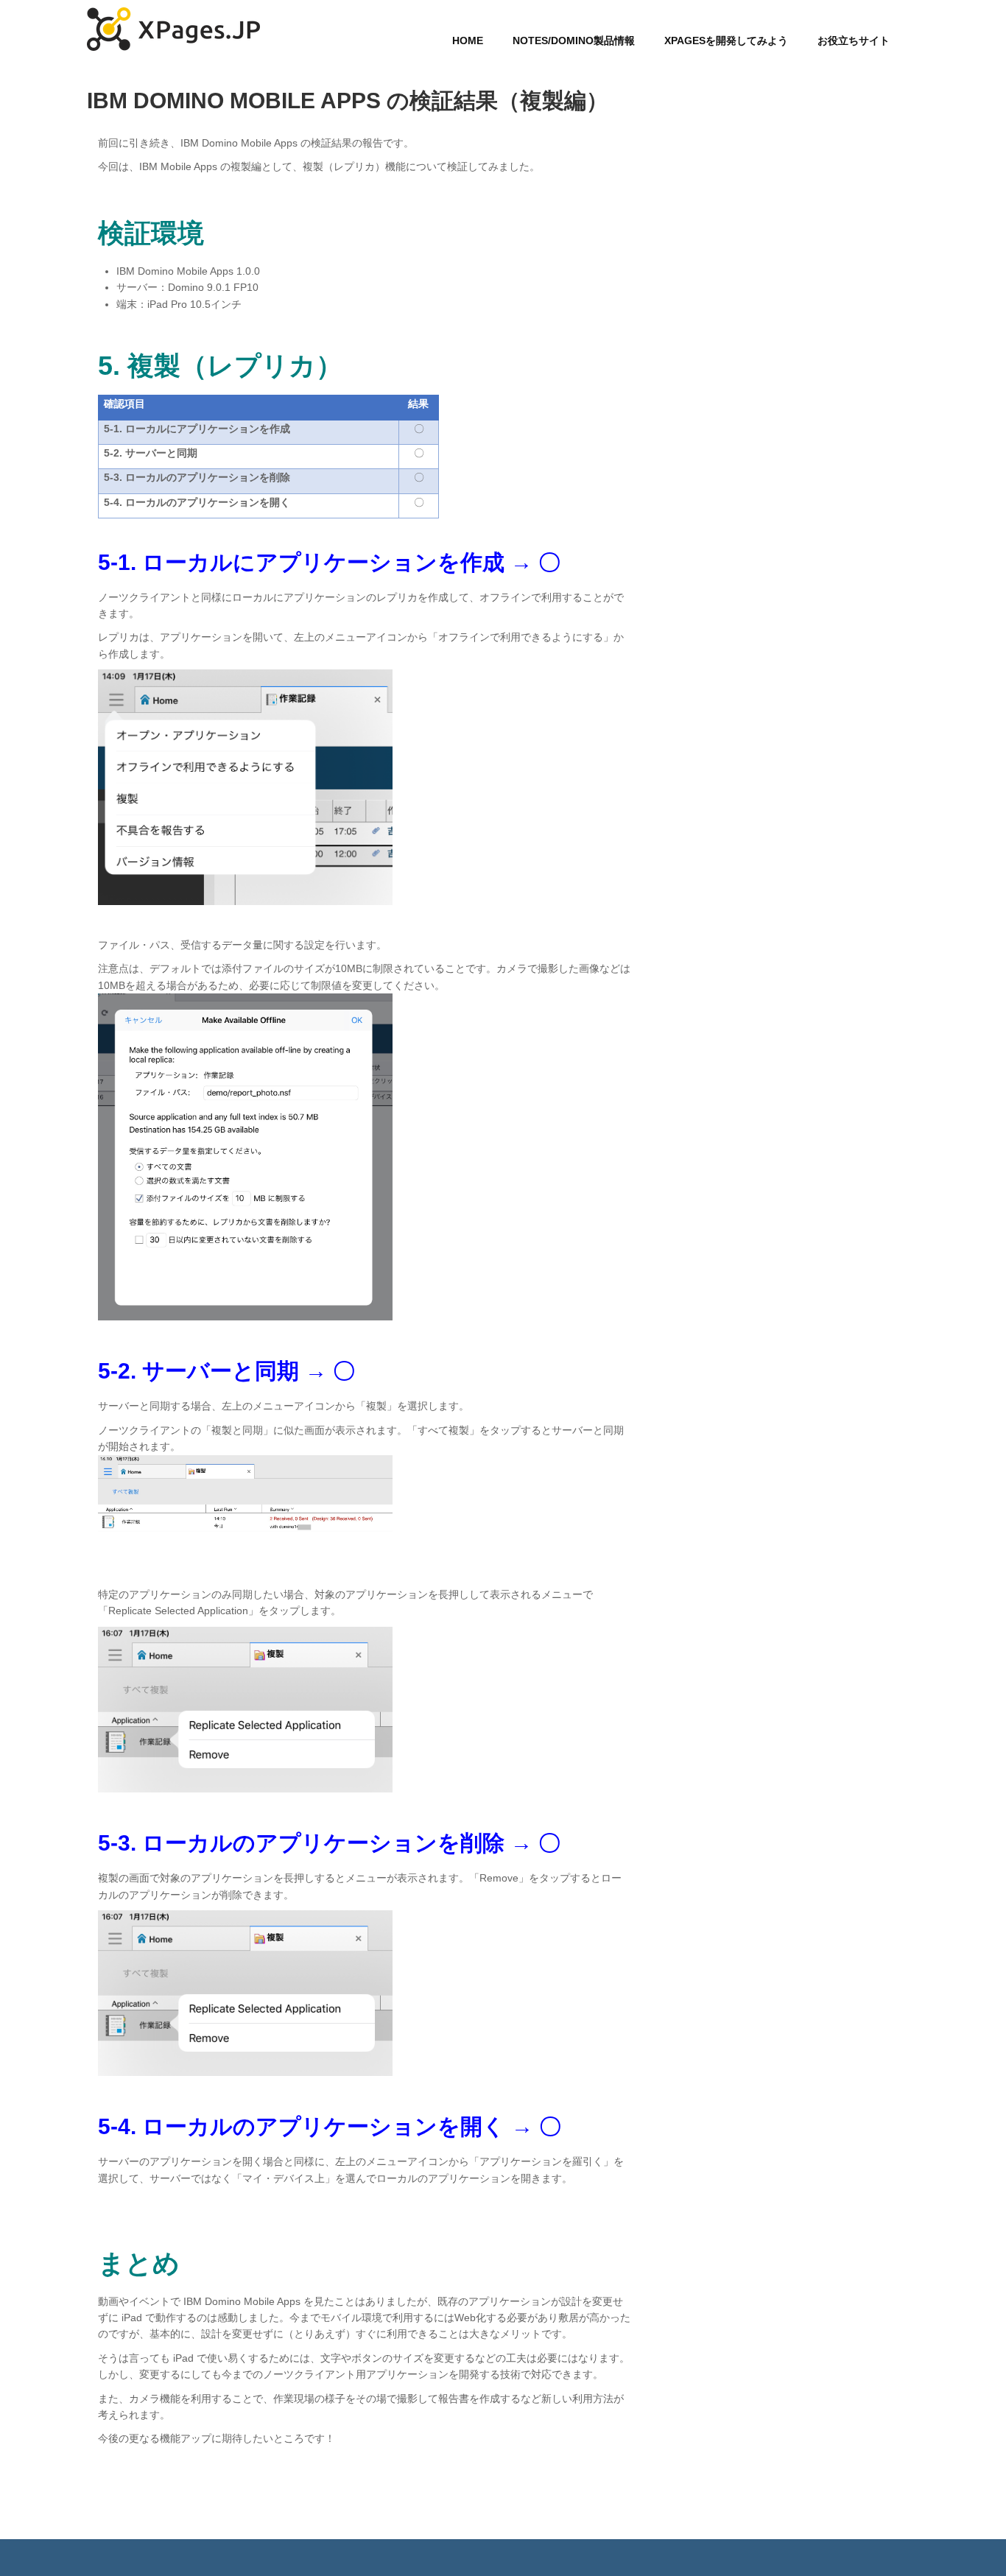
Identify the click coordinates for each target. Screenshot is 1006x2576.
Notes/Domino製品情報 (574, 41)
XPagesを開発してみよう (726, 41)
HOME (468, 41)
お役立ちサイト (854, 41)
